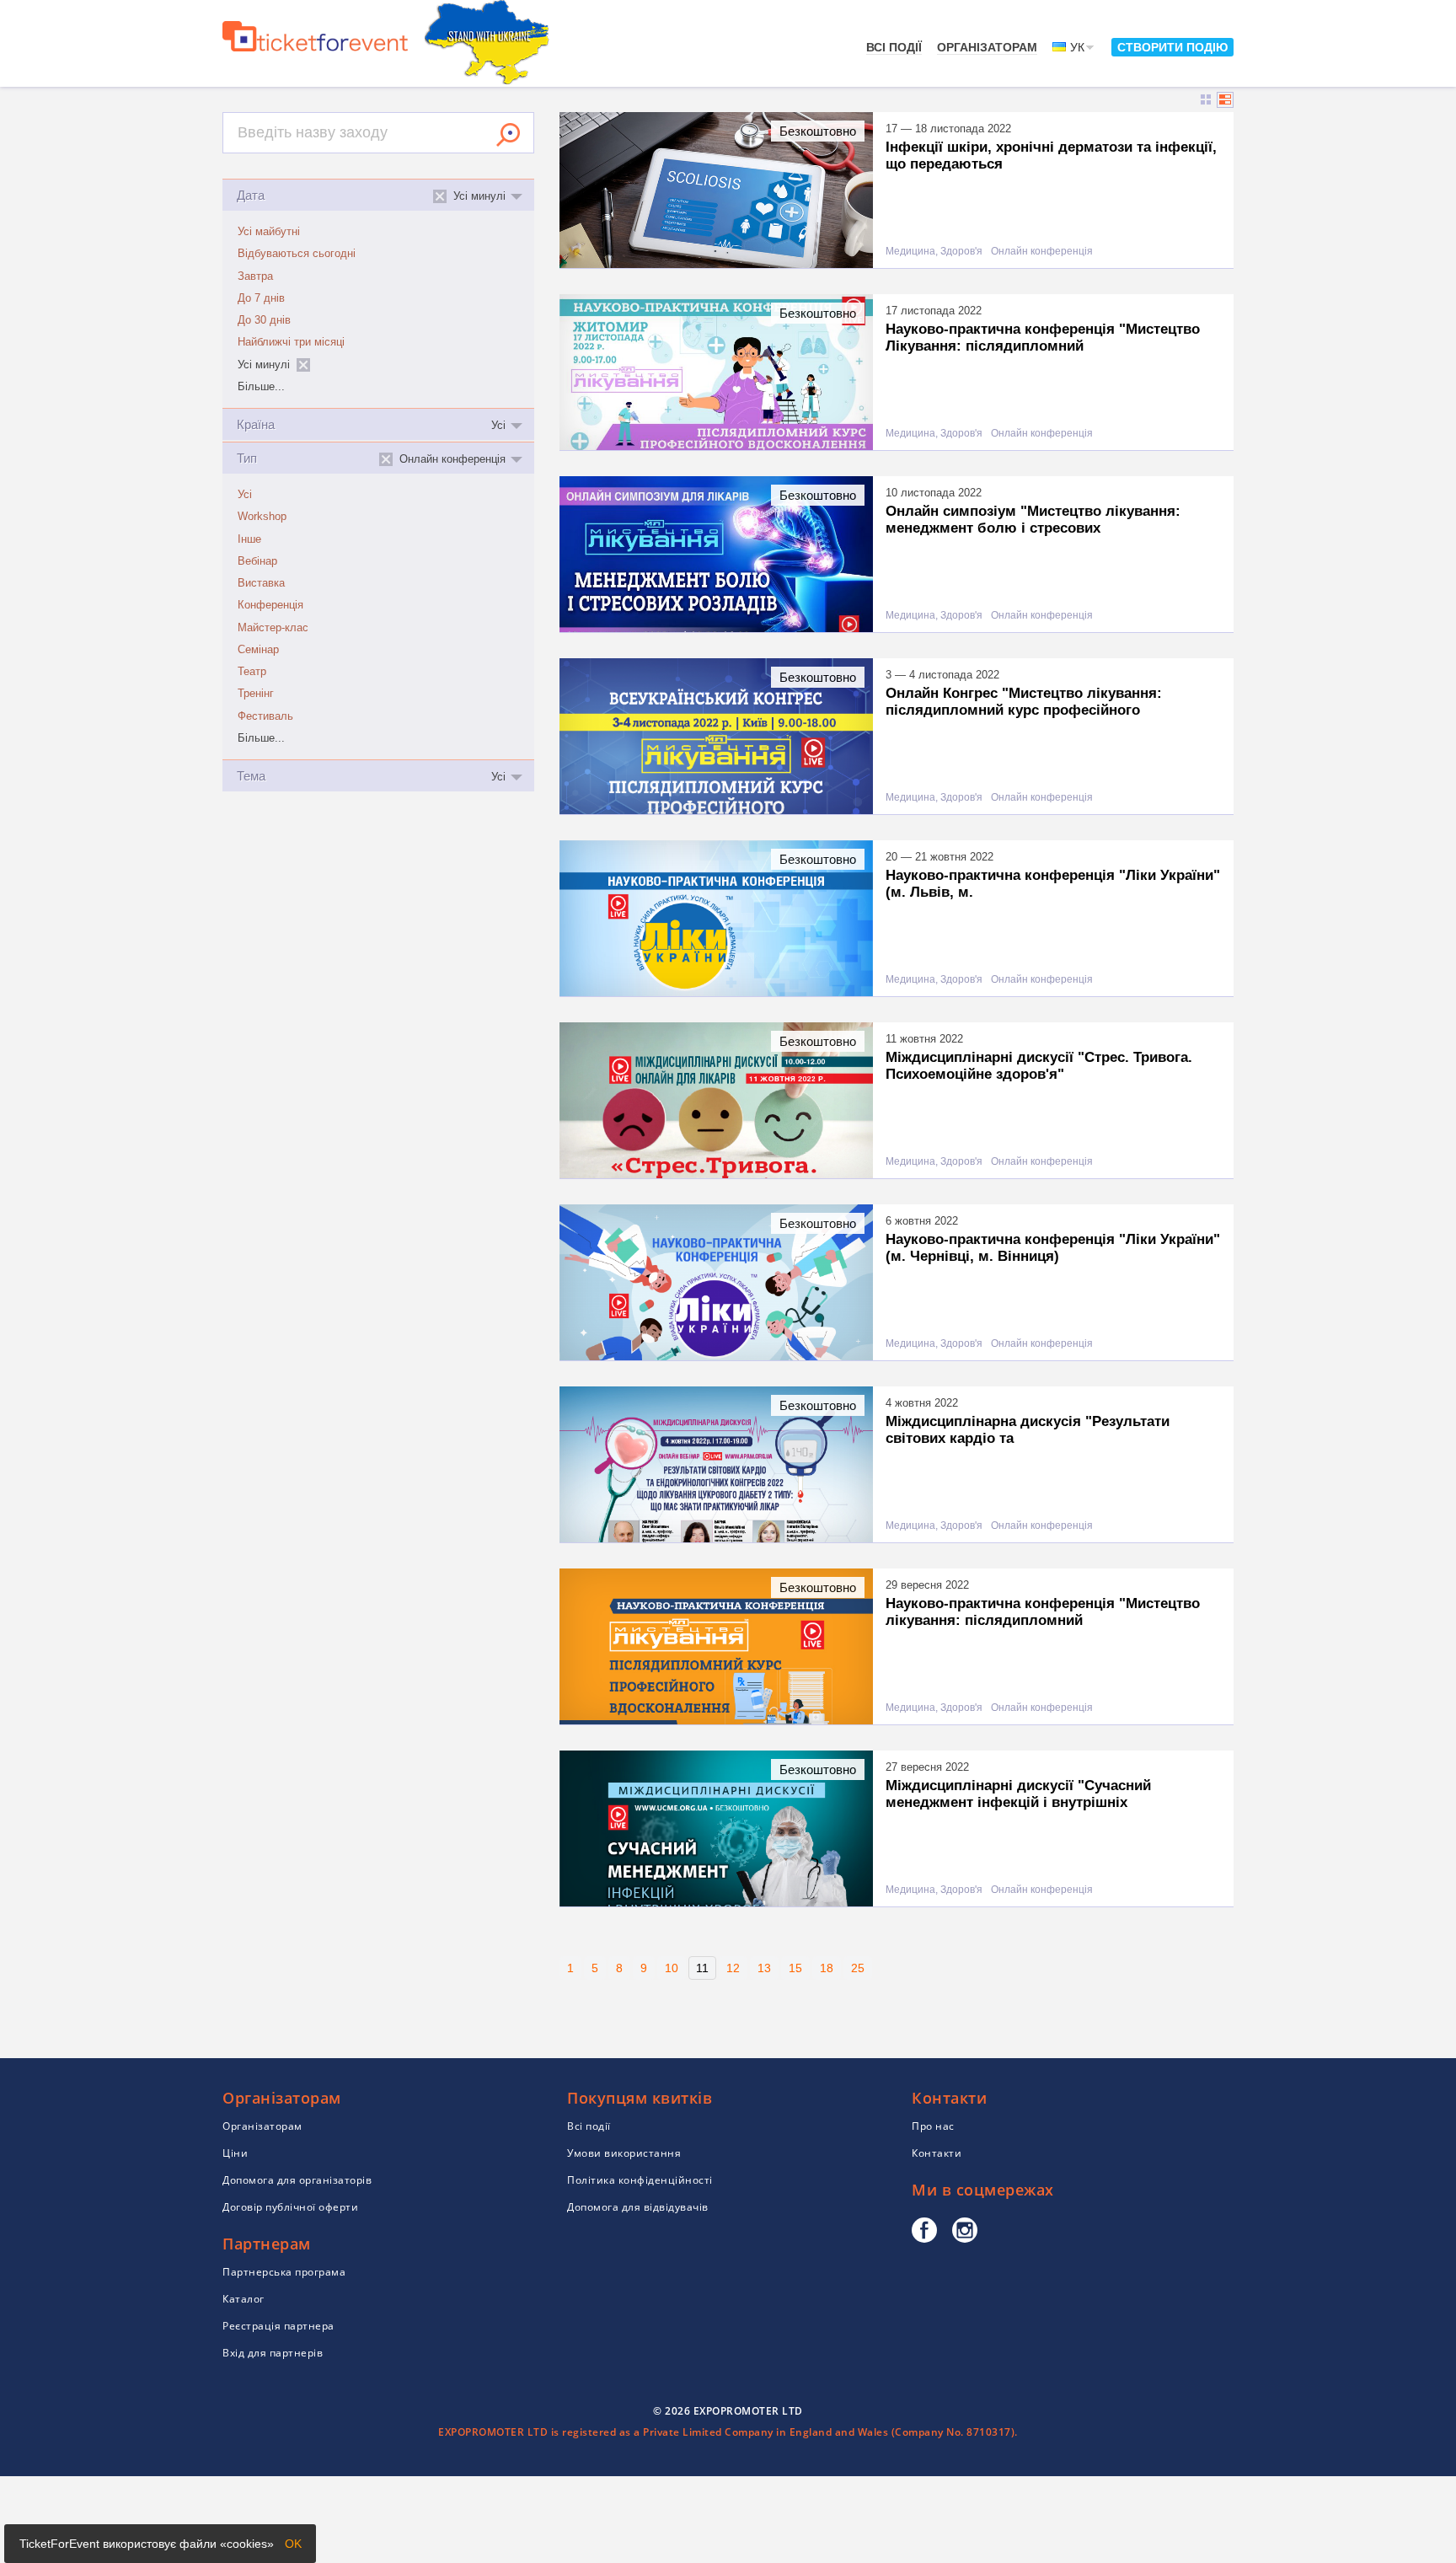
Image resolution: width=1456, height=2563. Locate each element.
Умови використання (624, 2153)
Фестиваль (265, 716)
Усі (245, 495)
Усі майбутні (269, 232)
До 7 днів (261, 298)
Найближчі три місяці (291, 342)
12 (733, 1968)
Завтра (255, 276)
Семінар (258, 650)
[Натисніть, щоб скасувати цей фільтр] (303, 365)
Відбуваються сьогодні (297, 254)
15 (795, 1968)
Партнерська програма (284, 2272)
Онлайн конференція (1042, 252)
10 (672, 1968)
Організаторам (987, 47)
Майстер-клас (273, 628)
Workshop (262, 517)
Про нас (933, 2126)
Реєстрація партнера (278, 2326)
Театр (252, 672)
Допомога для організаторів (297, 2180)
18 (827, 1968)
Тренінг (256, 694)
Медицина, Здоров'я (934, 252)
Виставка (261, 583)
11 (702, 1968)
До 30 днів (264, 320)
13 (764, 1968)
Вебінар (257, 561)
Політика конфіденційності (640, 2180)
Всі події (894, 47)
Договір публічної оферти (290, 2207)
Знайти (508, 135)
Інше (249, 539)
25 (858, 1968)
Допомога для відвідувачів (638, 2207)
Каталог (244, 2299)
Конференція (270, 605)
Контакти (937, 2153)
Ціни (235, 2153)
